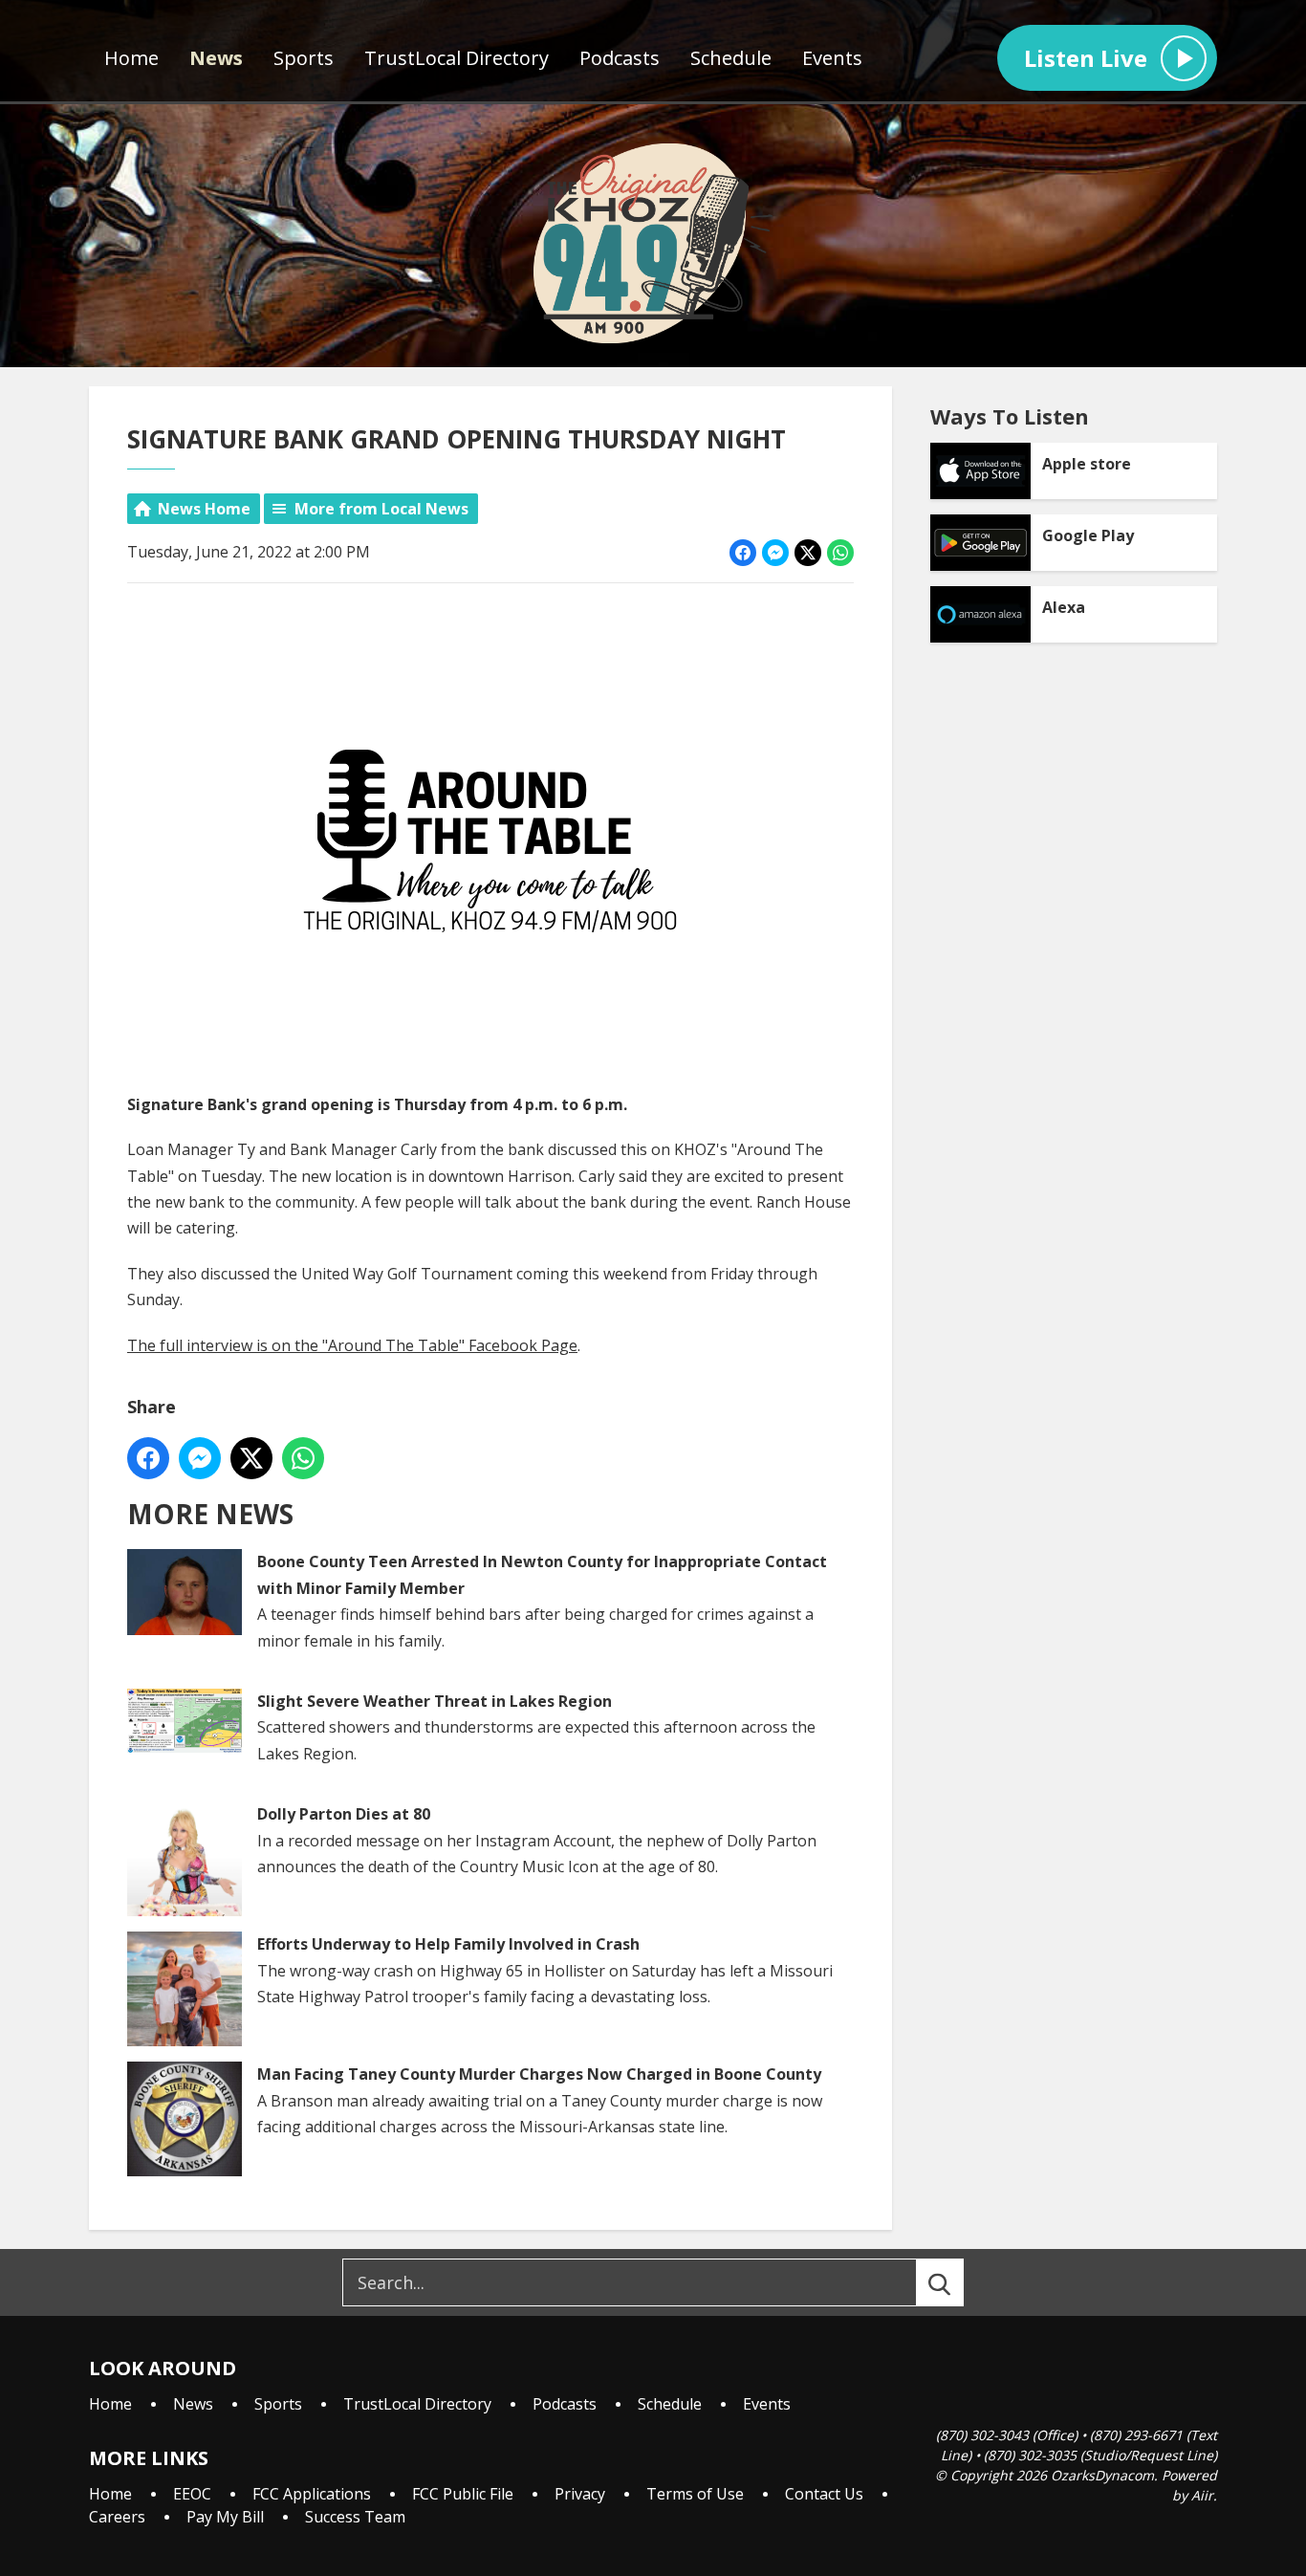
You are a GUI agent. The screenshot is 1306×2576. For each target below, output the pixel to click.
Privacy (580, 2494)
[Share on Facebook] (743, 553)
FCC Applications (312, 2494)
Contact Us (824, 2494)
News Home (204, 509)
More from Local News (381, 509)
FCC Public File (463, 2494)
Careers (117, 2517)
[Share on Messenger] (775, 553)
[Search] (957, 2282)
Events (832, 58)
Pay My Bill (225, 2517)
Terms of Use (695, 2494)
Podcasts (620, 58)
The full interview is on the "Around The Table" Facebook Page (352, 1345)
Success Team (355, 2517)
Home (131, 58)
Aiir (1202, 2495)
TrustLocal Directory (457, 58)
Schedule (731, 58)
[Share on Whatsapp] (840, 553)
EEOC (192, 2494)
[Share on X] (808, 553)
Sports (304, 58)
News (216, 58)
